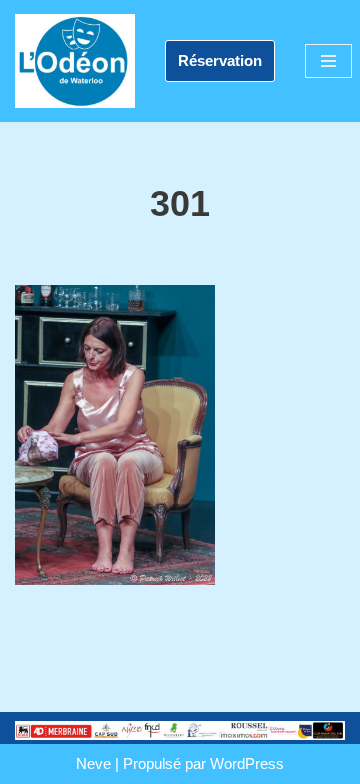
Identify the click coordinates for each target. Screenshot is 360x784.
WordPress (247, 763)
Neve (93, 763)
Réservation (220, 60)
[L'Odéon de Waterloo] (75, 61)
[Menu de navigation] (328, 61)
